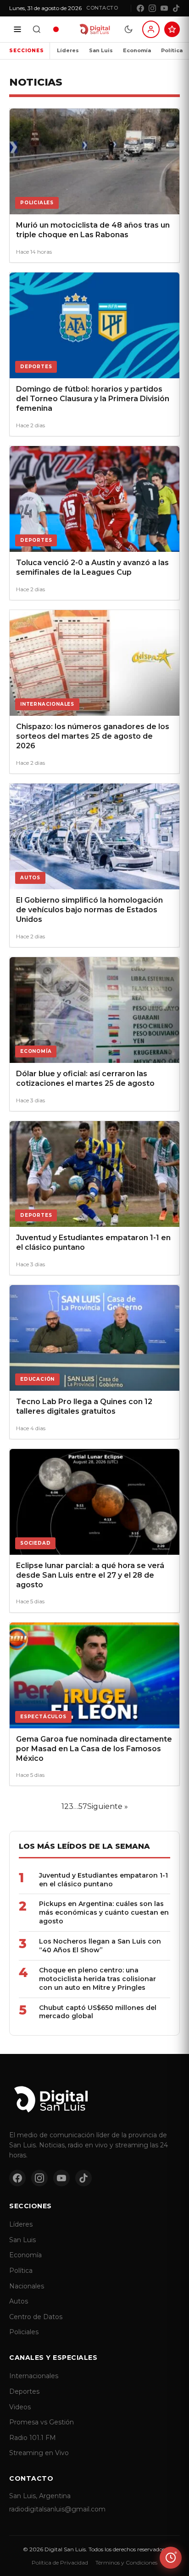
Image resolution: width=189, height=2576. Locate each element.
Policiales (24, 2332)
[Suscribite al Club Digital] (172, 29)
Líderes (68, 50)
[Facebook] (140, 8)
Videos (20, 2407)
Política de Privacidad (60, 2562)
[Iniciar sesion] (151, 29)
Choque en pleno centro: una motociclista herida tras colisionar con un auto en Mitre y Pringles (97, 1979)
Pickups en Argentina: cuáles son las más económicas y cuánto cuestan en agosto (104, 1912)
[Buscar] (37, 29)
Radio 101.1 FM (33, 2438)
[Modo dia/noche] (128, 29)
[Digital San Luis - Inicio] (95, 29)
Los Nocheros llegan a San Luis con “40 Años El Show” (100, 1946)
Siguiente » (108, 1806)
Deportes (24, 2391)
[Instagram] (152, 8)
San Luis (101, 50)
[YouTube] (164, 8)
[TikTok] (176, 8)
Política (172, 50)
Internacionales (34, 2376)
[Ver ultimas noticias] (171, 2558)
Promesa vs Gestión (42, 2422)
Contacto (102, 8)
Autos (19, 2301)
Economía (137, 50)
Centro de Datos (36, 2317)
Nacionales (27, 2286)
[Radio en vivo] (56, 29)
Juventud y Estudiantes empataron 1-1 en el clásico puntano (103, 1880)
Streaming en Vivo (39, 2453)
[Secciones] (17, 29)
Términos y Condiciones (126, 2562)
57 (83, 1806)
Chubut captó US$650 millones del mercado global (98, 2012)
